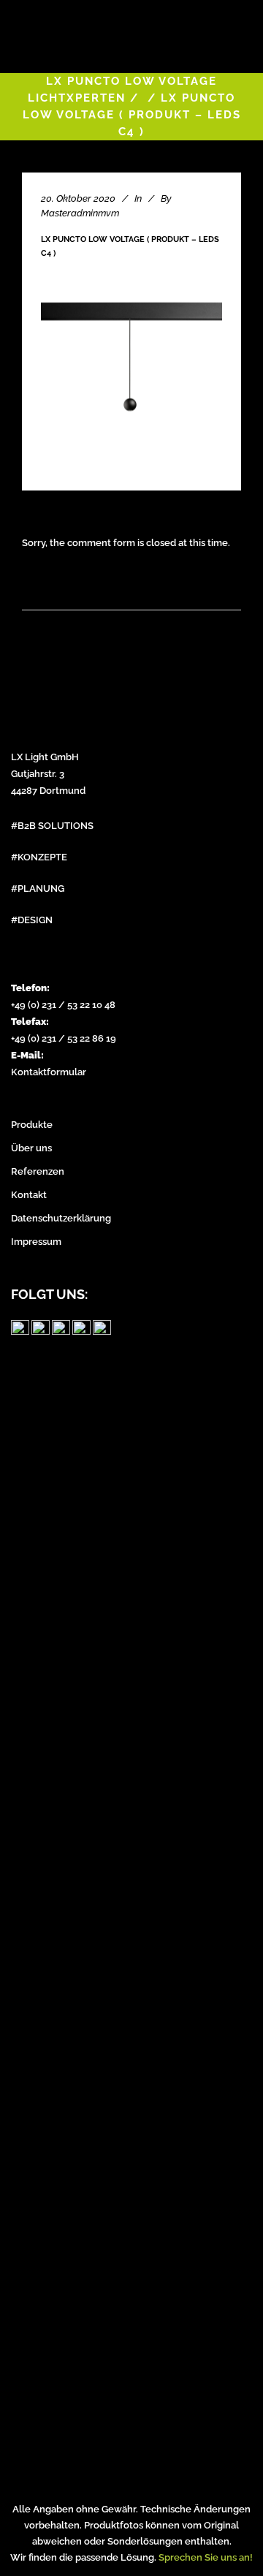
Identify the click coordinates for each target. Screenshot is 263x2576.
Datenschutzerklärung (61, 1218)
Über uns (31, 1148)
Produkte (32, 1125)
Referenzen (38, 1171)
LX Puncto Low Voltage (131, 81)
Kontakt (29, 1195)
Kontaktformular (49, 1072)
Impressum (36, 1242)
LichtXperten (77, 98)
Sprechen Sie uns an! (206, 2557)
